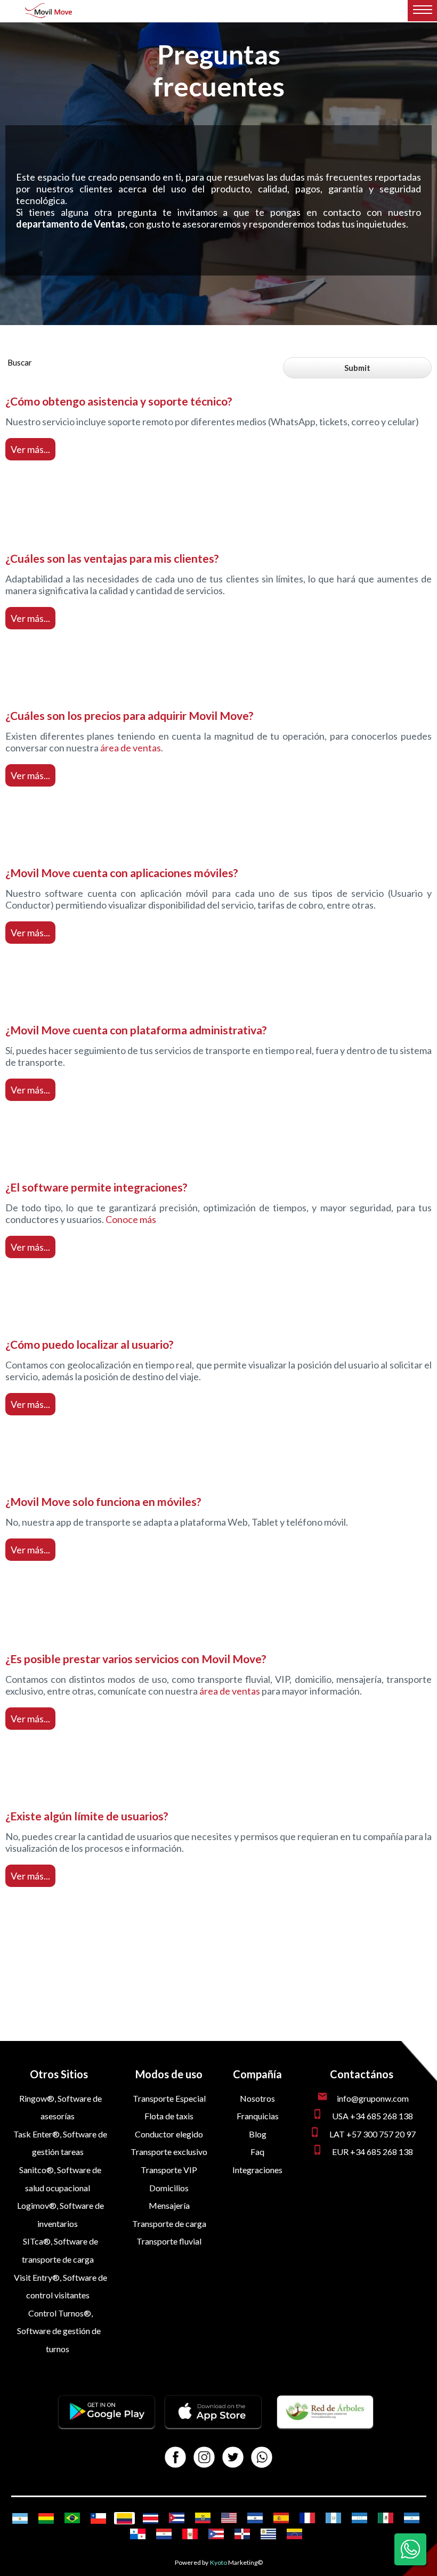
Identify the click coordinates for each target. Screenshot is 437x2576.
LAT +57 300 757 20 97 (373, 2134)
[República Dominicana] (242, 2534)
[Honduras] (359, 2518)
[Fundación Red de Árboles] (325, 2425)
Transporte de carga (169, 2223)
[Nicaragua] (412, 2518)
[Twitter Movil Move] (233, 2458)
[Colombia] (124, 2518)
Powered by (192, 2562)
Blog (258, 2134)
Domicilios (169, 2188)
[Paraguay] (164, 2534)
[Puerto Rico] (216, 2534)
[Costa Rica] (151, 2518)
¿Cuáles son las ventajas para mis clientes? (112, 558)
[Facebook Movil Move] (175, 2458)
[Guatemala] (333, 2518)
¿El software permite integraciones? (96, 1187)
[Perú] (190, 2534)
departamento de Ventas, (72, 224)
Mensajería (169, 2205)
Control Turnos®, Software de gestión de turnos (59, 2331)
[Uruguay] (268, 2534)
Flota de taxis (169, 2116)
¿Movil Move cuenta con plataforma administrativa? (136, 1030)
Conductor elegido (169, 2134)
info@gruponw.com (373, 2098)
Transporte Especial (169, 2098)
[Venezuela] (294, 2534)
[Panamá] (138, 2534)
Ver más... (30, 449)
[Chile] (98, 2518)
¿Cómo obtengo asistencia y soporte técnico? (119, 401)
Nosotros (257, 2098)
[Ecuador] (203, 2518)
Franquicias (258, 2116)
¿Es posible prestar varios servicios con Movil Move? (136, 1659)
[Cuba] (177, 2518)
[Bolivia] (46, 2518)
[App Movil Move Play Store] (107, 2425)
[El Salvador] (255, 2518)
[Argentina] (20, 2518)
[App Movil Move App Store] (213, 2425)
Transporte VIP (169, 2170)
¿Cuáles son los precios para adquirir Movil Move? (130, 715)
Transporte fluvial (169, 2241)
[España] (281, 2518)
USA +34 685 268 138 (373, 2116)
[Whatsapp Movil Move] (262, 2458)
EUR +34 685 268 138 (373, 2152)
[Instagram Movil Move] (204, 2458)
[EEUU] (229, 2518)
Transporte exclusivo (169, 2152)
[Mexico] (386, 2518)
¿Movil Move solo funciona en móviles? (103, 1501)
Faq (257, 2152)
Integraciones (257, 2170)
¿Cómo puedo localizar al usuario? (90, 1344)
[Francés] (307, 2518)
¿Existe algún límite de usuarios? (87, 1816)
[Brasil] (72, 2518)
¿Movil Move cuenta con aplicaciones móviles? (122, 873)
